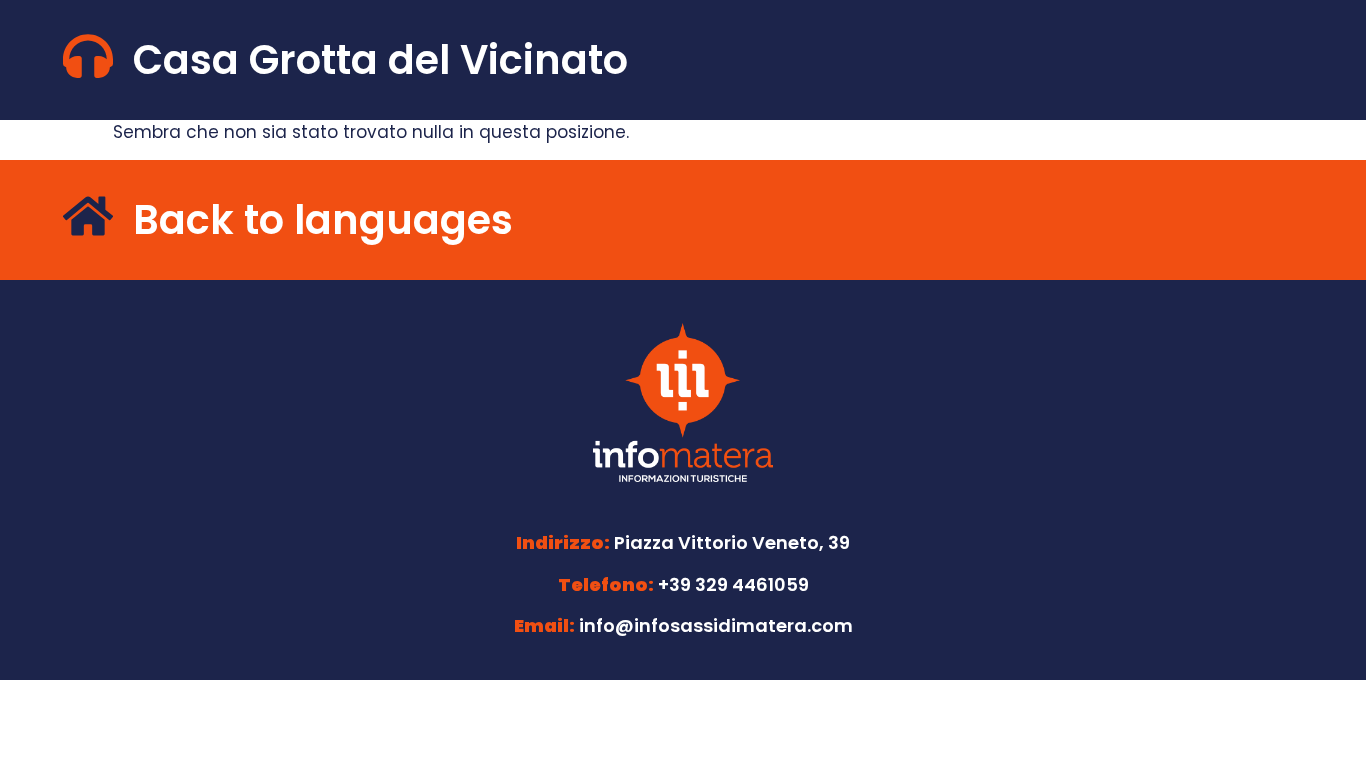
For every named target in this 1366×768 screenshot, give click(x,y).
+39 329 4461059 (733, 584)
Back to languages (323, 220)
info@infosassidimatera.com (716, 625)
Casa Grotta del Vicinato (380, 60)
